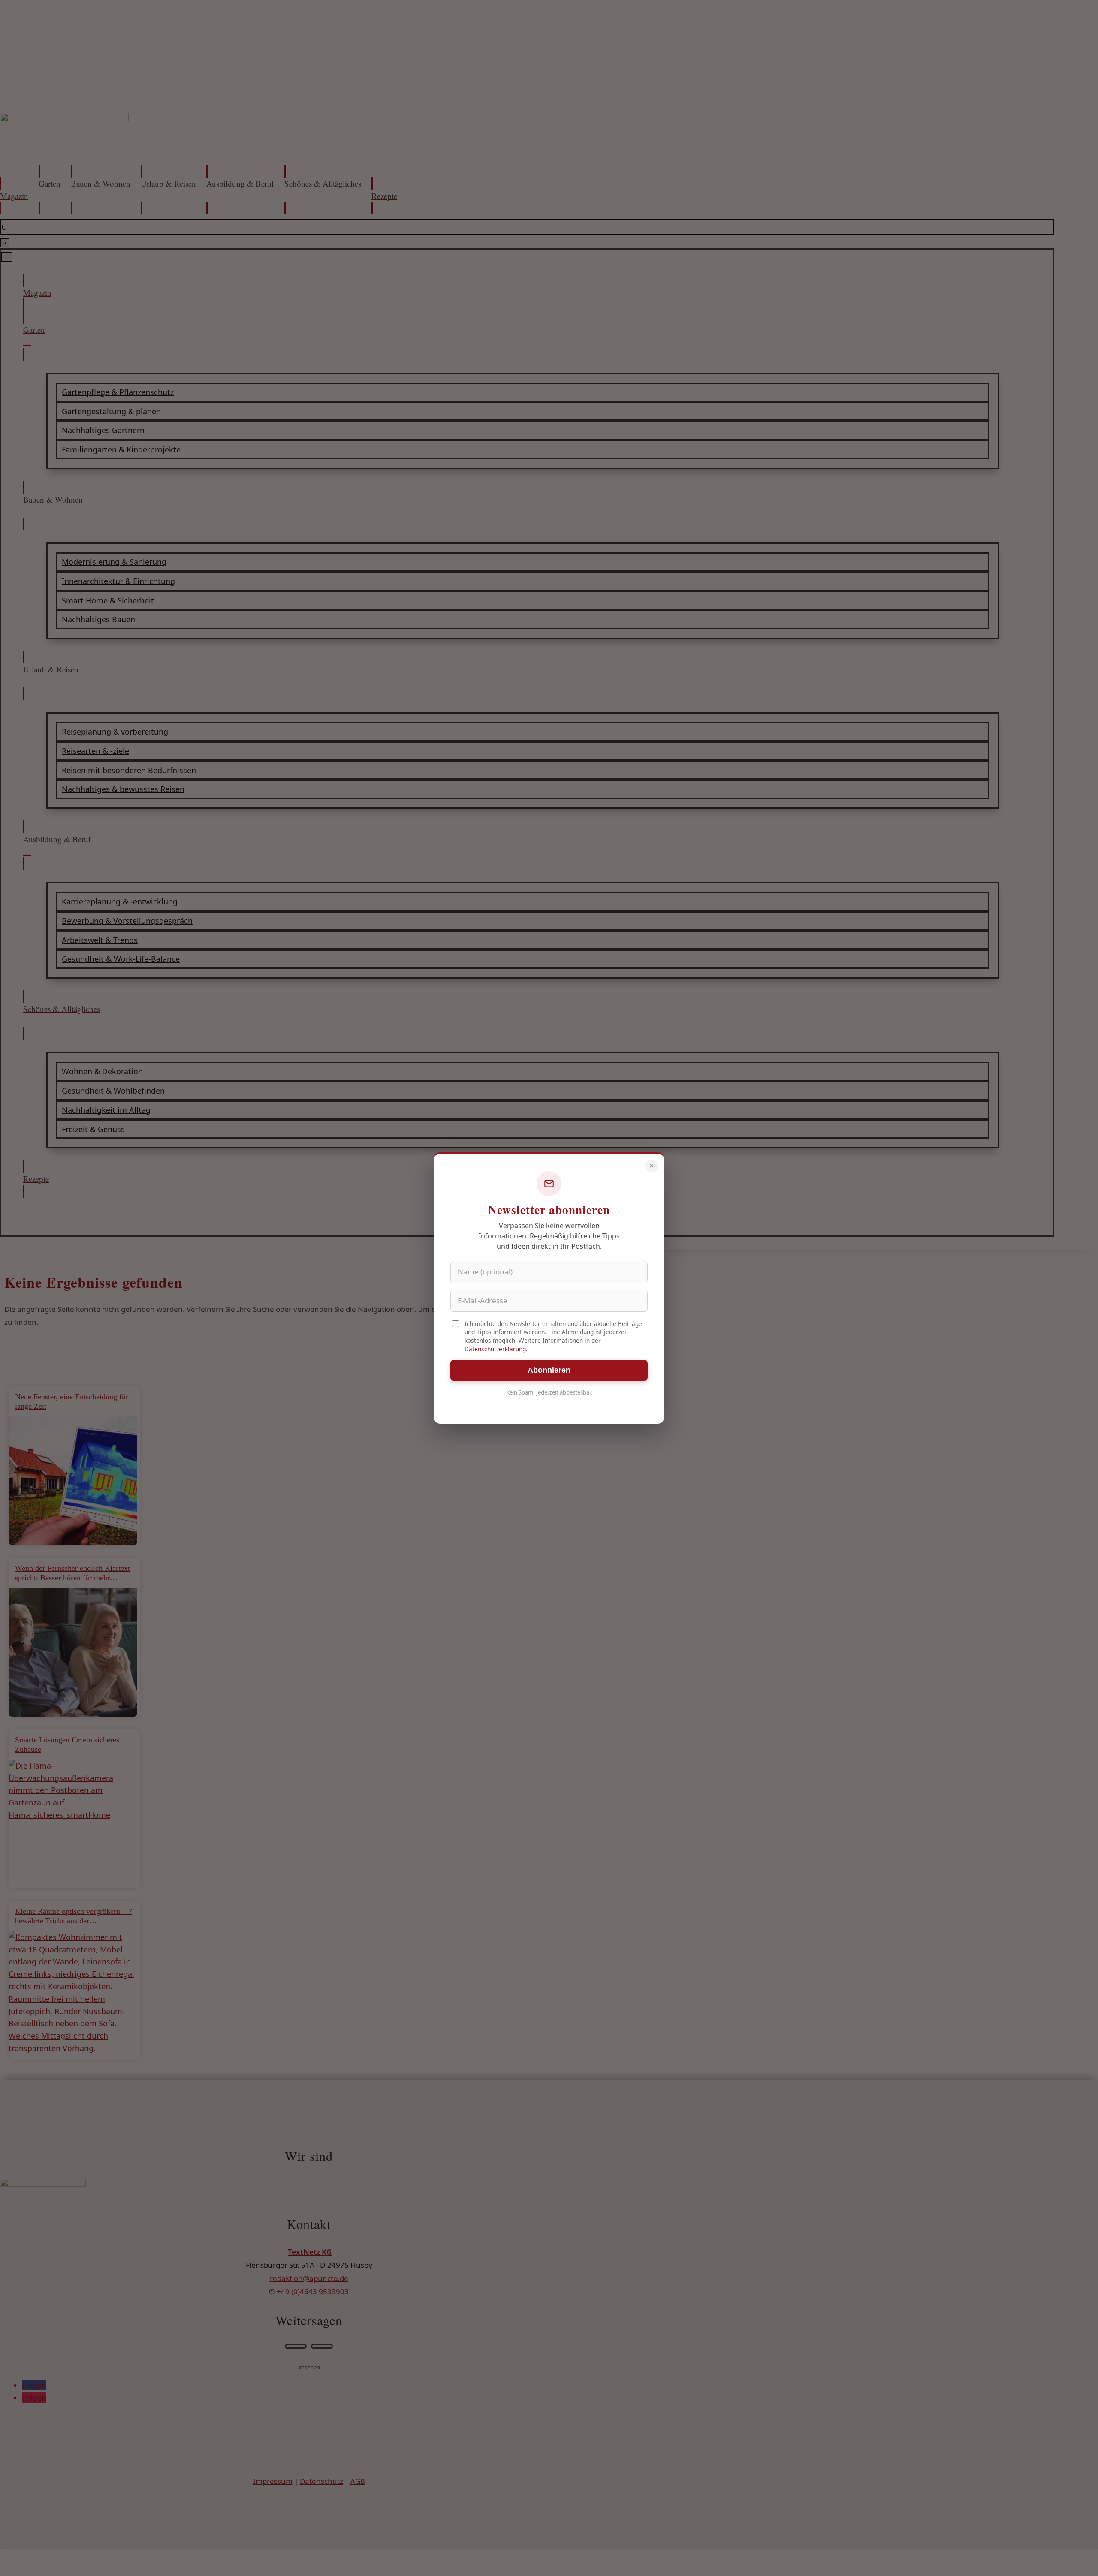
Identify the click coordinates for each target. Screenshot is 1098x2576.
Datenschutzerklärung (495, 1349)
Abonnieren (549, 1370)
